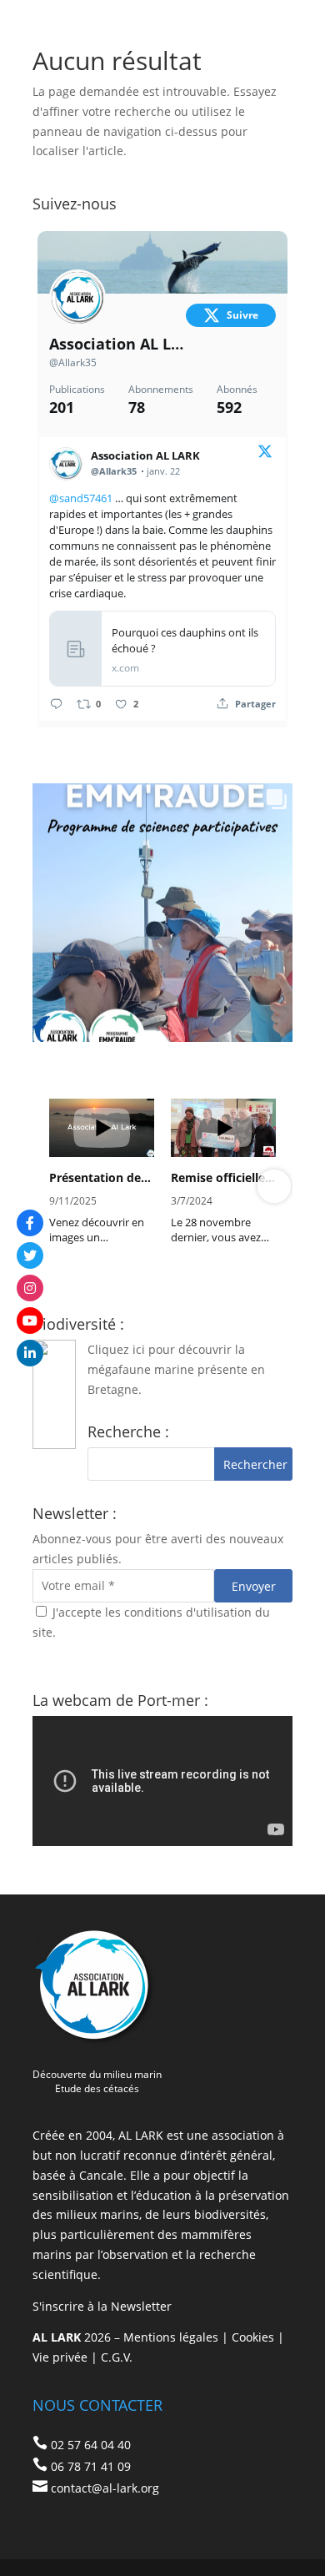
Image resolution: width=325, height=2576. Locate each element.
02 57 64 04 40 (91, 2445)
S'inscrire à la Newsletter (102, 2306)
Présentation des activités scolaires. (102, 1178)
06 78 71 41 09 (91, 2466)
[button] (51, 1186)
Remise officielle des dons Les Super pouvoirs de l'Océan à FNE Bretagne (223, 1178)
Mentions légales (171, 2337)
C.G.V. (117, 2357)
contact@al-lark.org (105, 2488)
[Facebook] (30, 1223)
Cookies (253, 2337)
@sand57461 (81, 498)
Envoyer (254, 1586)
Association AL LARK (117, 344)
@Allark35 (73, 362)
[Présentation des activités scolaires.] (102, 1128)
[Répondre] (56, 704)
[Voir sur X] (265, 454)
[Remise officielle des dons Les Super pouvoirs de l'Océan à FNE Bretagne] (223, 1128)
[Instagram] (30, 1288)
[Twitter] (30, 1255)
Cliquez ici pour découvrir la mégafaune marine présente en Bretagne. (176, 1369)
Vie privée (60, 2357)
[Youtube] (30, 1321)
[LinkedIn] (30, 1353)
